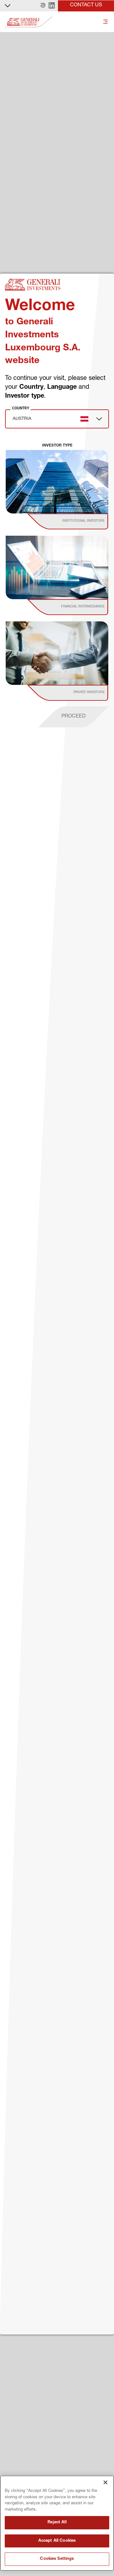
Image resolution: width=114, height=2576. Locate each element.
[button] (43, 6)
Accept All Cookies (57, 2541)
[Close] (105, 2482)
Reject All (57, 2523)
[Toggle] (105, 22)
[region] (57, 2523)
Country (21, 408)
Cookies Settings (57, 2559)
